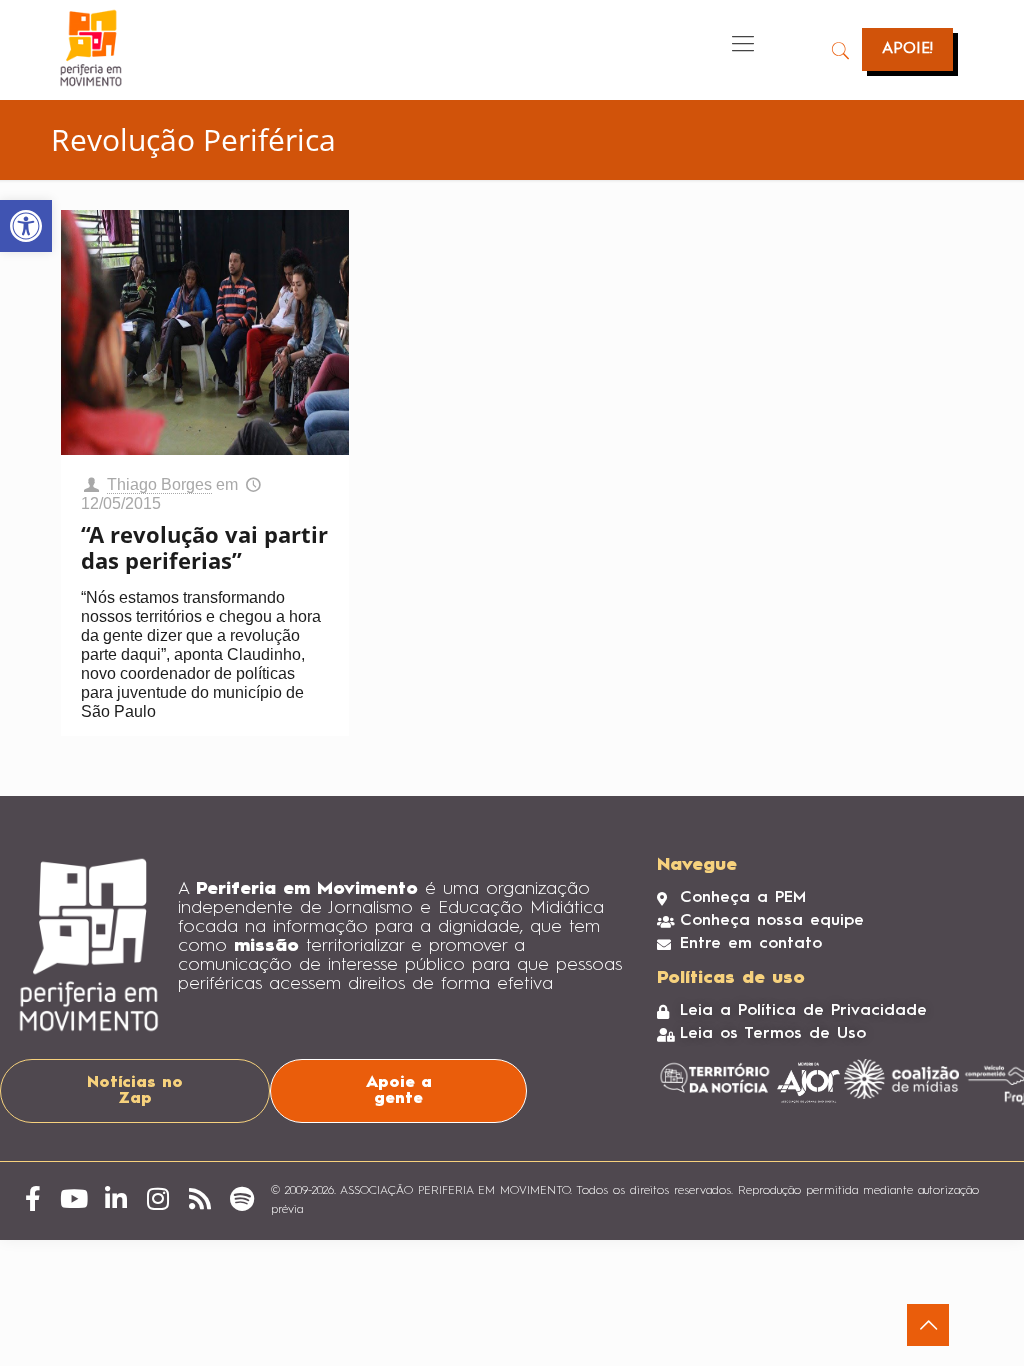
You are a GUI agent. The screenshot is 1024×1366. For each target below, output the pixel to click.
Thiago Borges (159, 484)
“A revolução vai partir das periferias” (204, 547)
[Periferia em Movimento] (91, 48)
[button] (26, 226)
